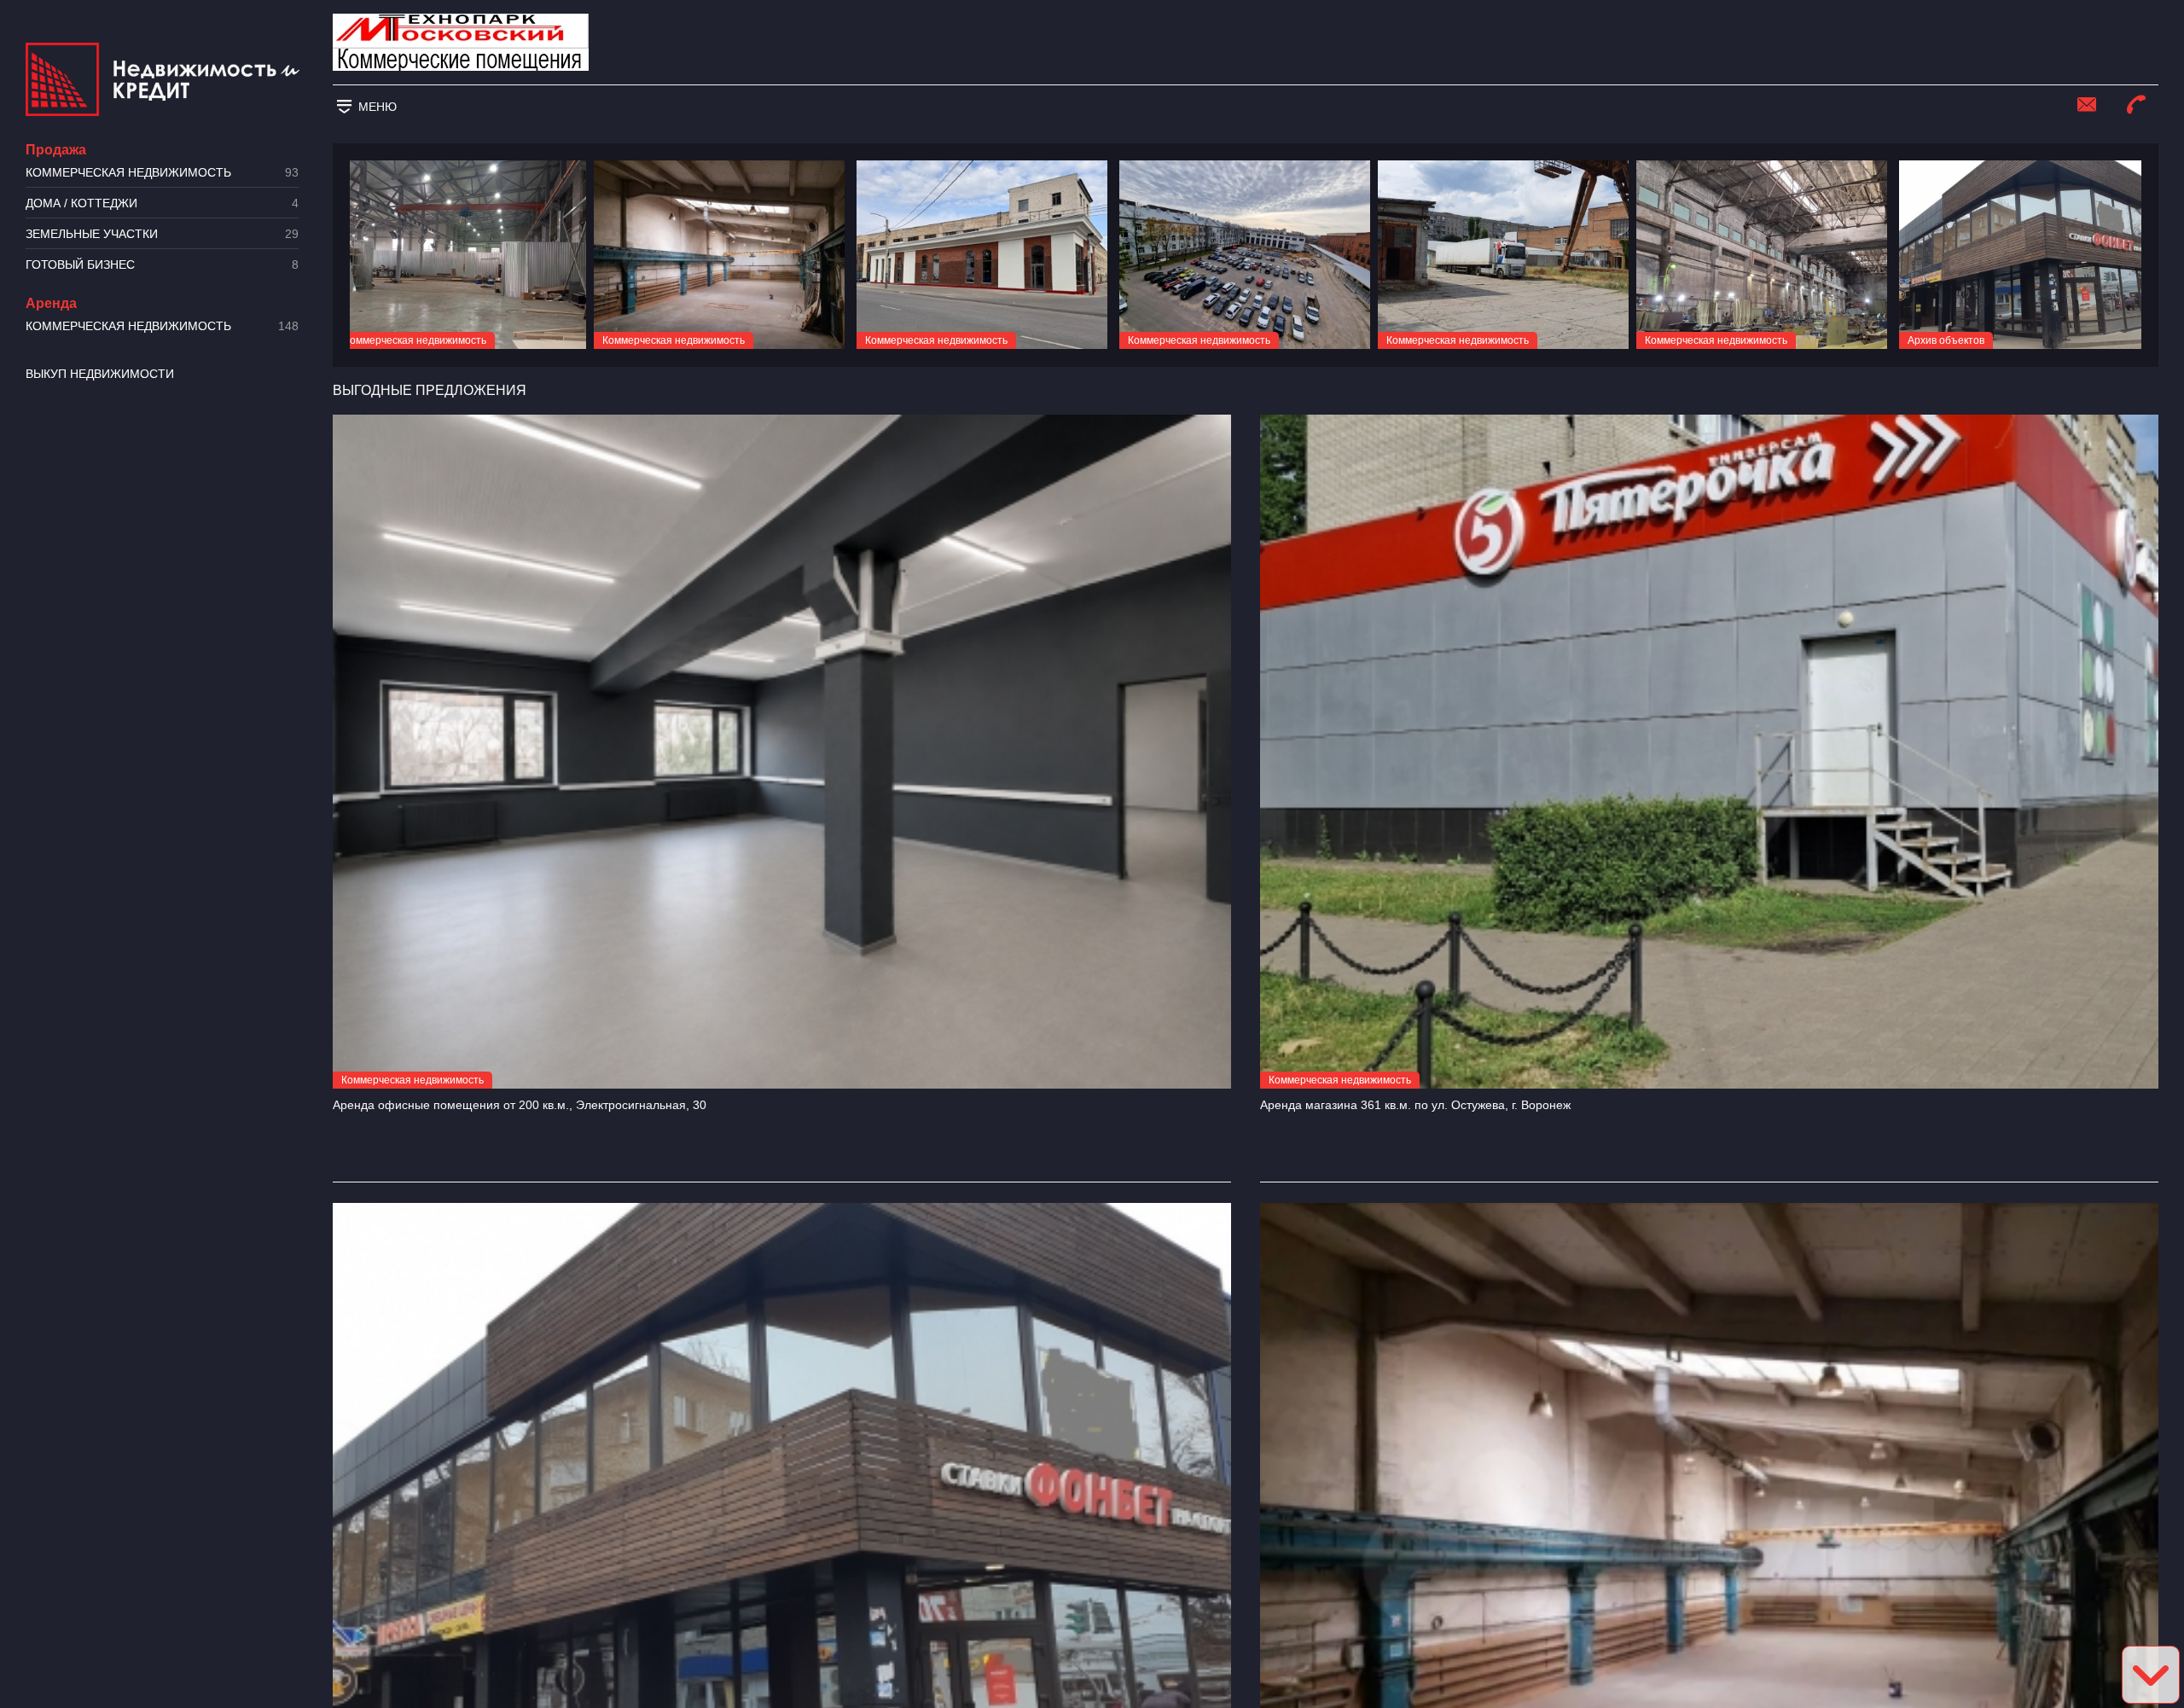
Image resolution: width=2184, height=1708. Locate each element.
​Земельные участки (162, 234)
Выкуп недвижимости (100, 374)
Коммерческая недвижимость (162, 173)
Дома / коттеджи (162, 203)
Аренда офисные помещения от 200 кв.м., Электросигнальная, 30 (520, 1105)
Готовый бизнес (162, 265)
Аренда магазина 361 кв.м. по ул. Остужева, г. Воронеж (1415, 1105)
